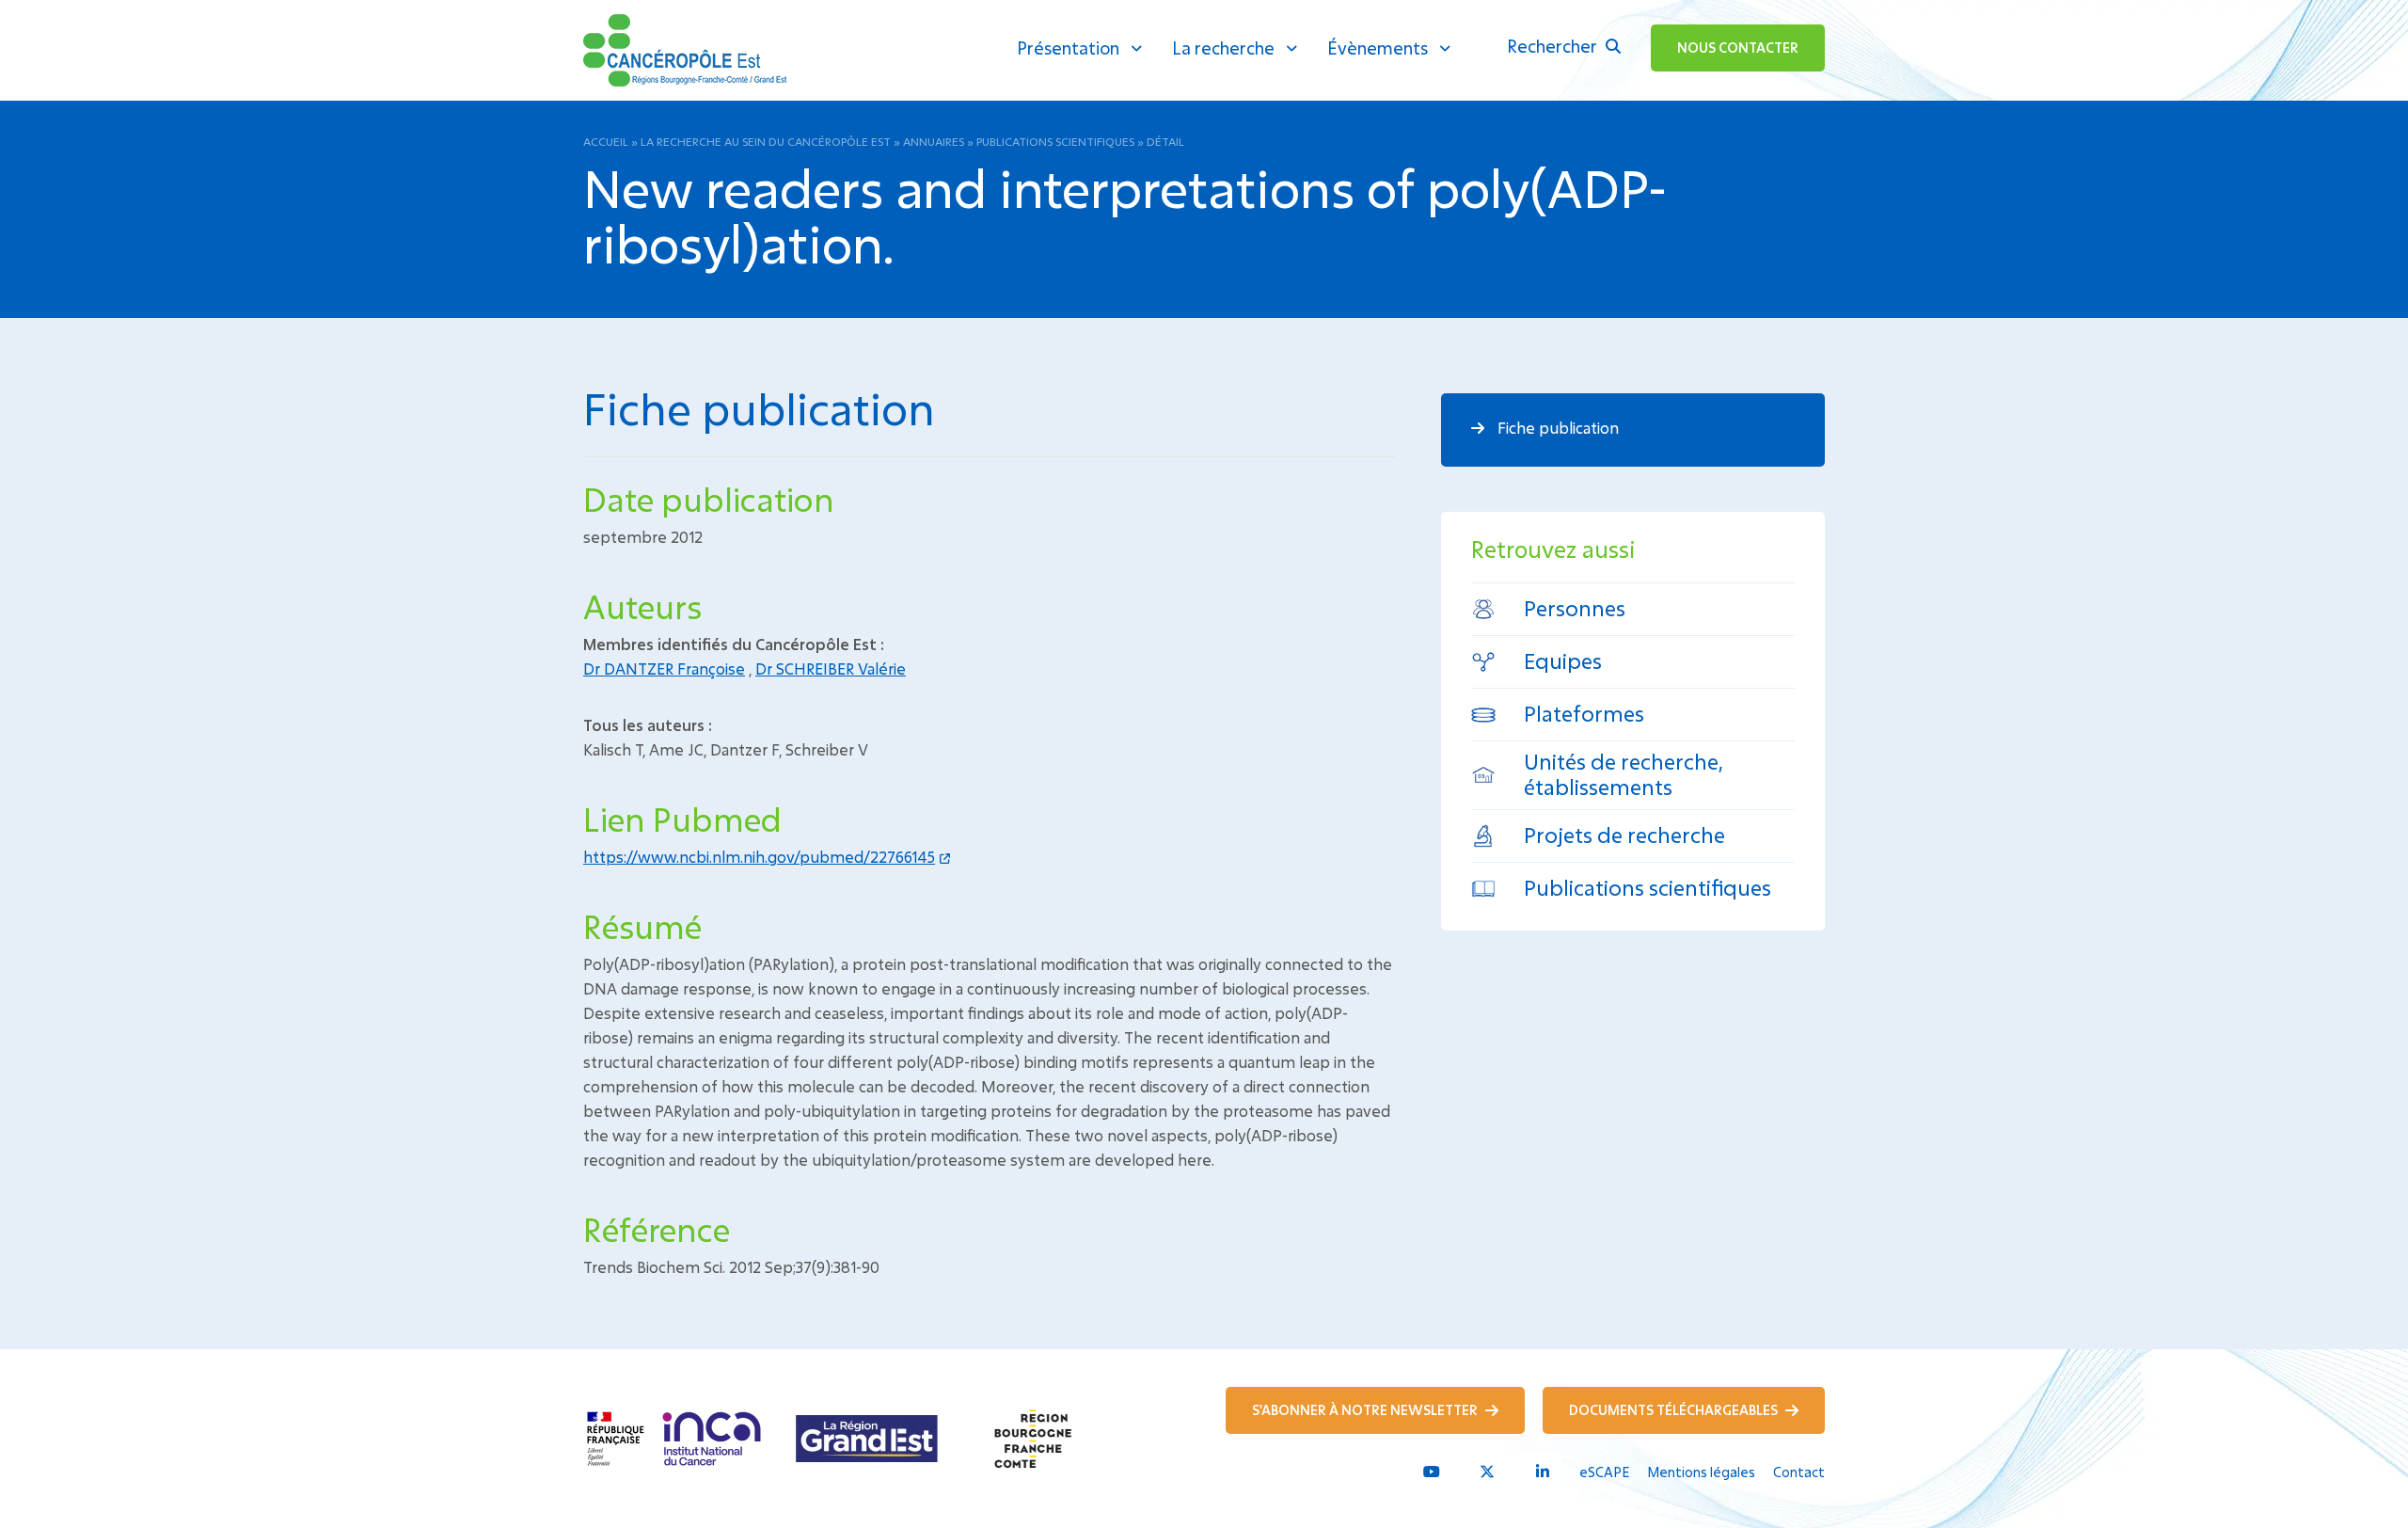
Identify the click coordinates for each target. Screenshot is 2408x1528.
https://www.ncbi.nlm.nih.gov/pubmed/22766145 (759, 857)
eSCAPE (1604, 1472)
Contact (1799, 1472)
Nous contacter (1738, 48)
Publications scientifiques (1055, 141)
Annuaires (934, 141)
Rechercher (1554, 46)
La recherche (1223, 48)
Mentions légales (1701, 1472)
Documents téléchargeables (1675, 1410)
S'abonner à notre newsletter (1366, 1410)
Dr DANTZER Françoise (664, 668)
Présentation (1068, 48)
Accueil (606, 141)
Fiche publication (1556, 428)
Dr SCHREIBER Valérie (831, 668)
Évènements (1378, 48)
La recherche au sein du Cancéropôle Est (766, 141)
